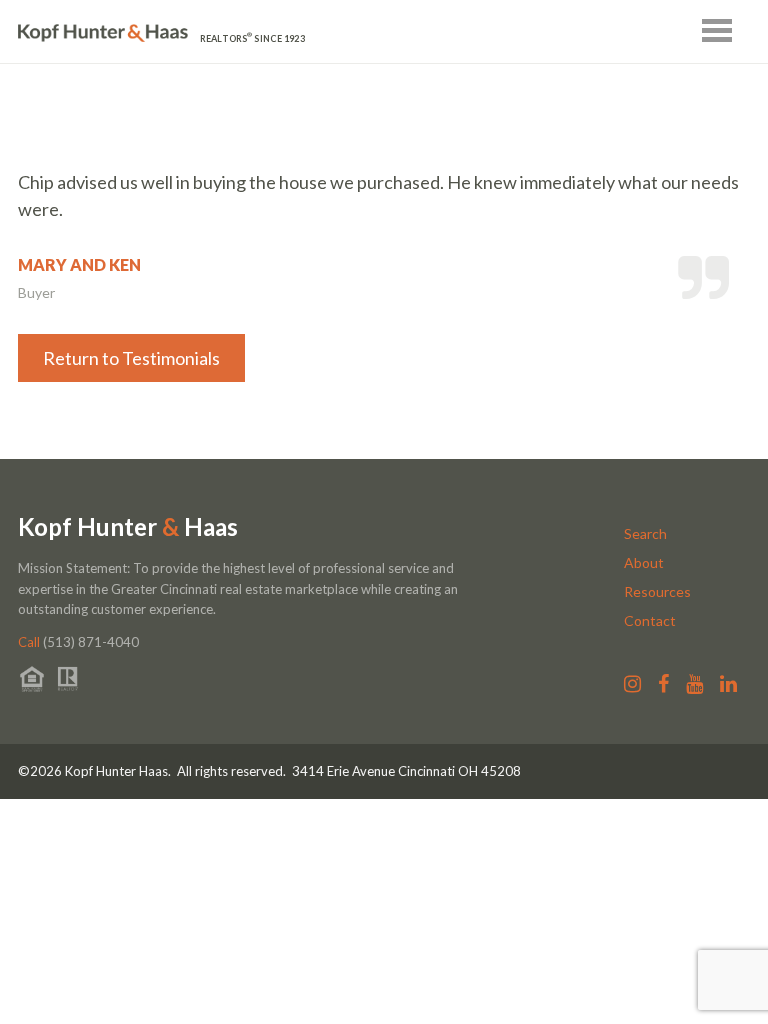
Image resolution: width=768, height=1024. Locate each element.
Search (645, 533)
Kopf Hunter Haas (128, 527)
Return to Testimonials (131, 358)
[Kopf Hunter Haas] (103, 33)
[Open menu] (717, 30)
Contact (650, 620)
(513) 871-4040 (78, 642)
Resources (657, 591)
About (644, 562)
